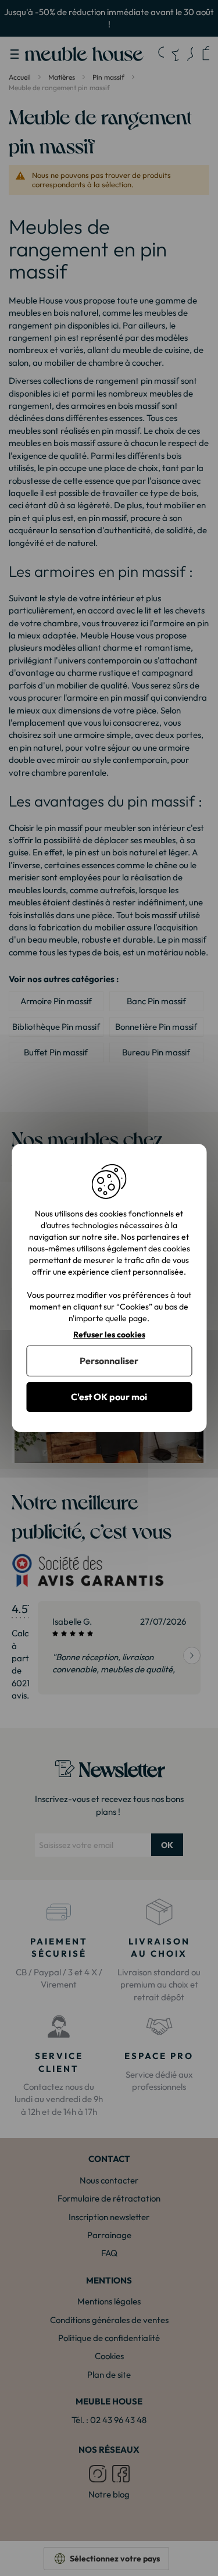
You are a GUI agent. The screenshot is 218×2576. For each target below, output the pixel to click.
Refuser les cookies (109, 1335)
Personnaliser (109, 1361)
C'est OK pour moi (109, 1397)
